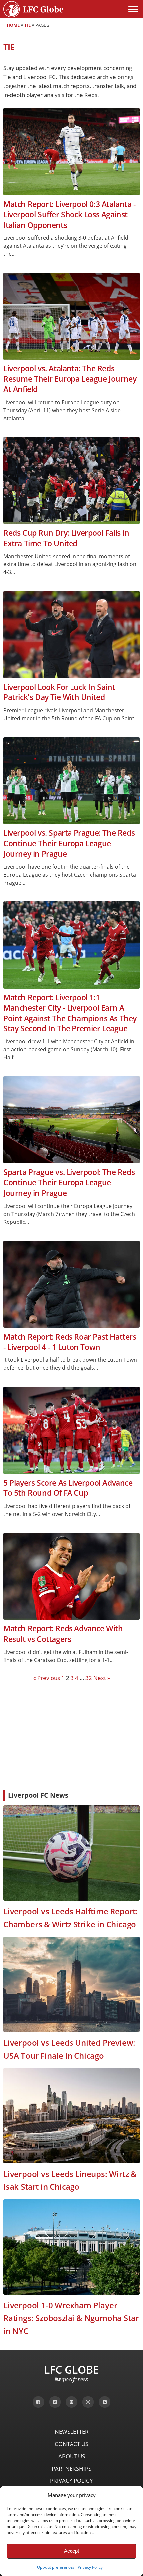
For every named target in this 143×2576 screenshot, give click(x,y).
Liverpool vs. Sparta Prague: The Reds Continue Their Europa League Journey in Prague (69, 843)
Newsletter (72, 2432)
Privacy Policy (90, 2567)
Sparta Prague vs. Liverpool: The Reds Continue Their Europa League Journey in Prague (69, 1183)
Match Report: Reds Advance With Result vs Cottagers (63, 1634)
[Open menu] (133, 9)
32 (89, 1678)
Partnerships (71, 2468)
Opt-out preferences (56, 2567)
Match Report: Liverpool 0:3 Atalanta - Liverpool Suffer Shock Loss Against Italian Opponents (70, 215)
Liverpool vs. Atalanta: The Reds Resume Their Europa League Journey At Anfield (70, 379)
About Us (72, 2456)
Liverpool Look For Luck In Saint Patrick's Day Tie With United (59, 692)
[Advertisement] (71, 1735)
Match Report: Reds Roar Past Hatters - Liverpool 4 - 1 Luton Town (70, 1342)
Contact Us (71, 2444)
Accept (71, 2551)
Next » (102, 1678)
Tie (27, 25)
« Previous (47, 1678)
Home (13, 25)
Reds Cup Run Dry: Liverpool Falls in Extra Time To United (66, 538)
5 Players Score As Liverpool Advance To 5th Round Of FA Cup (68, 1488)
